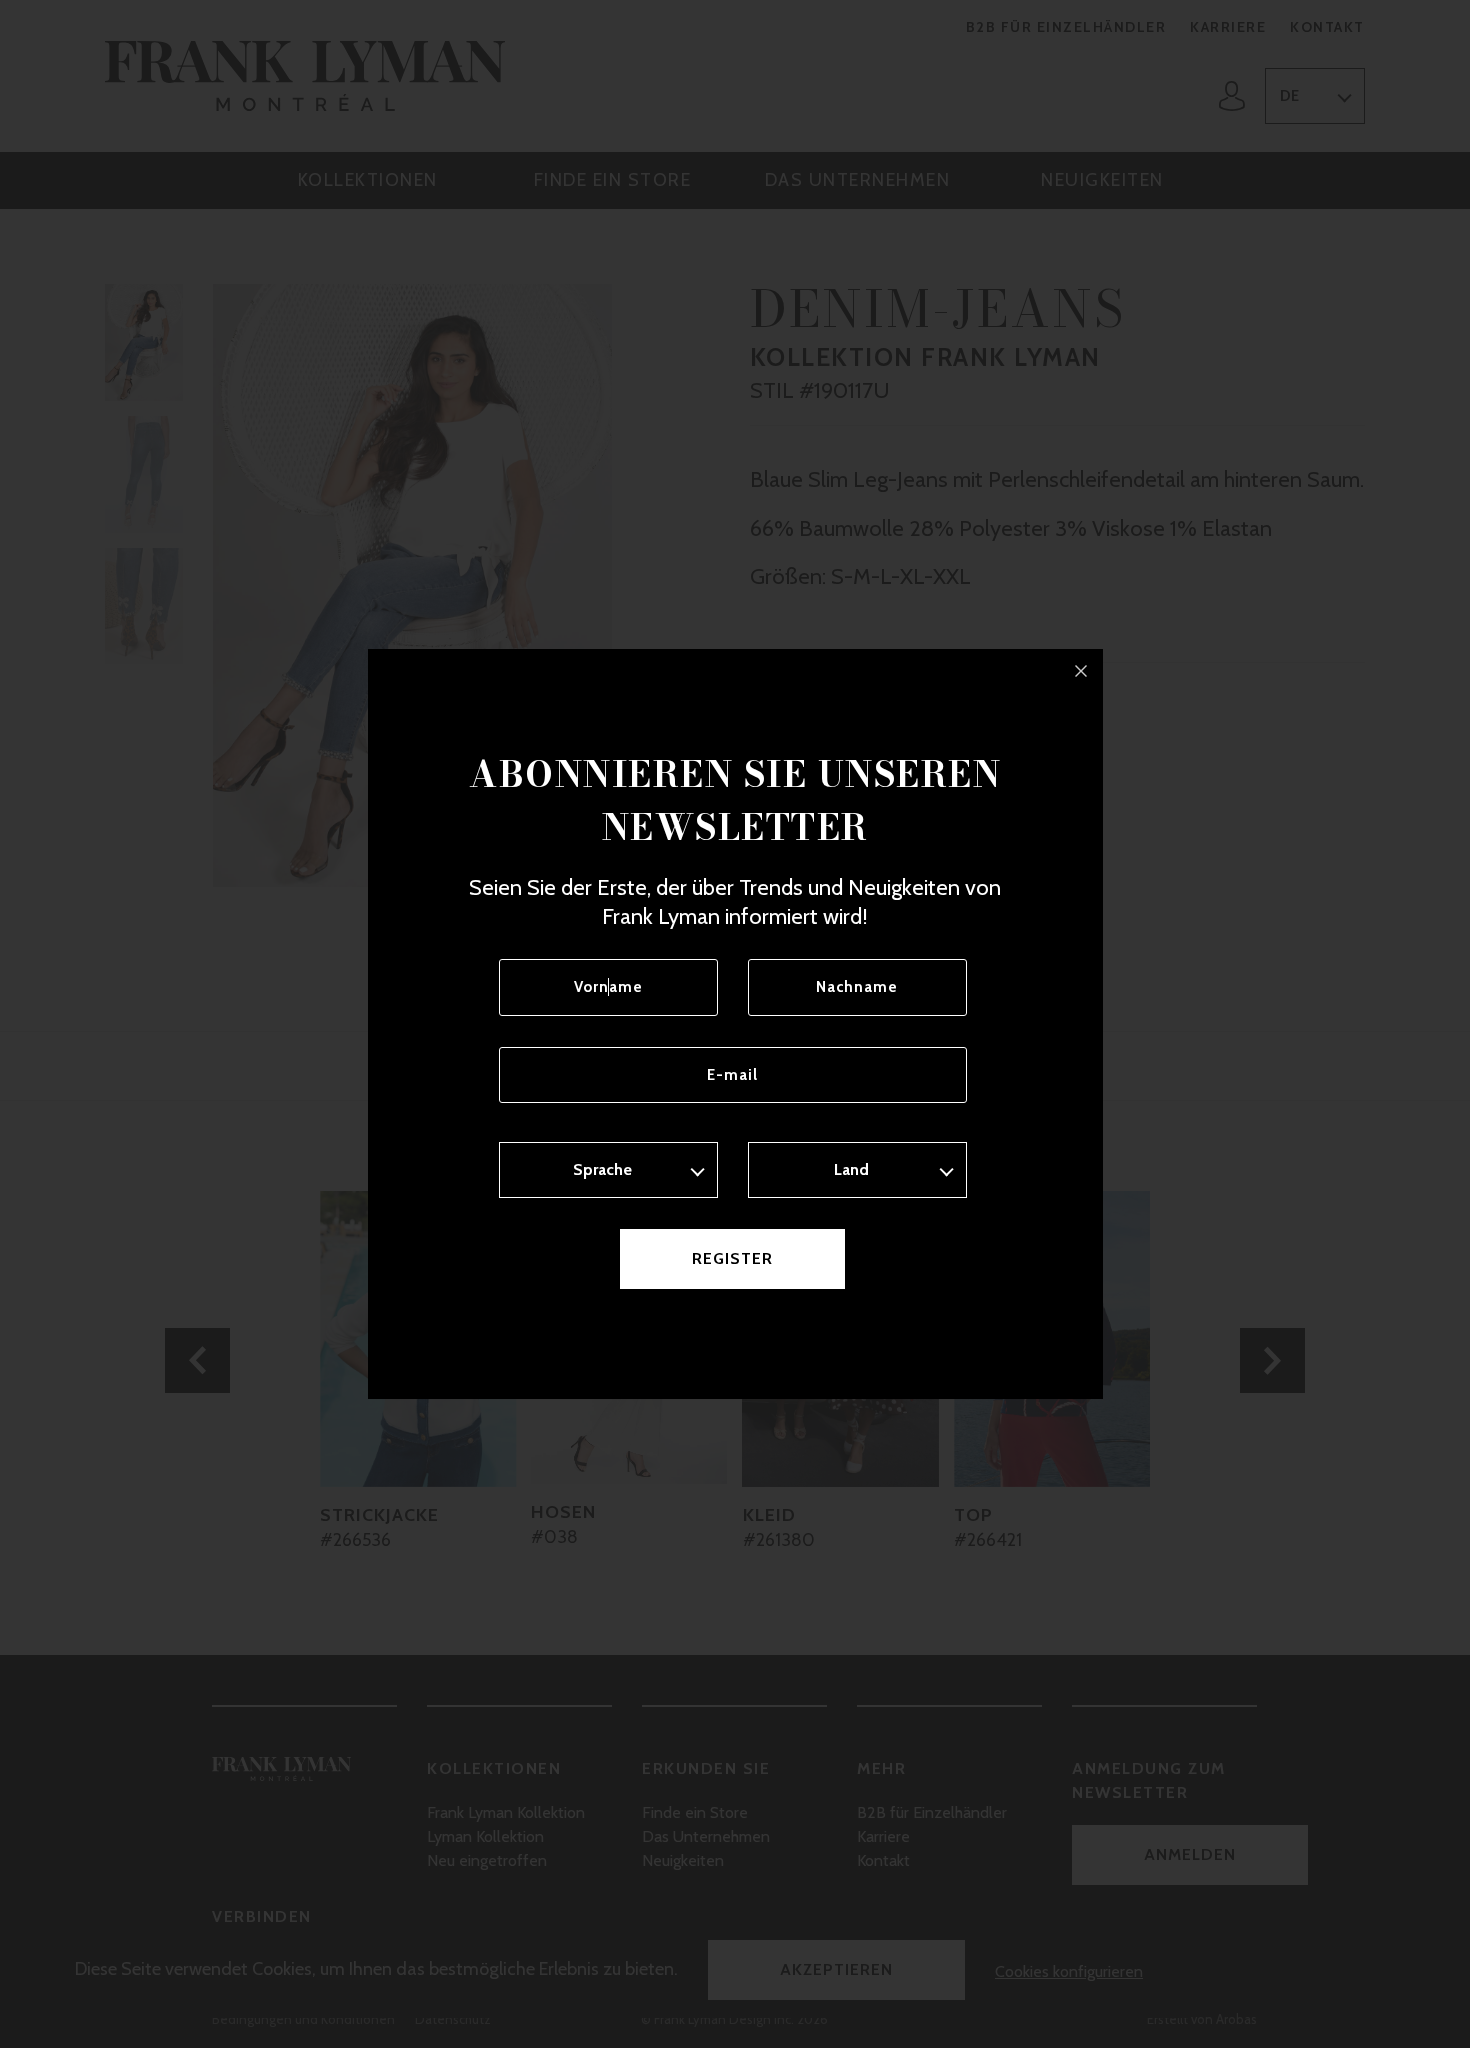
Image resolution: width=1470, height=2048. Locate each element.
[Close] (1081, 671)
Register (732, 1258)
